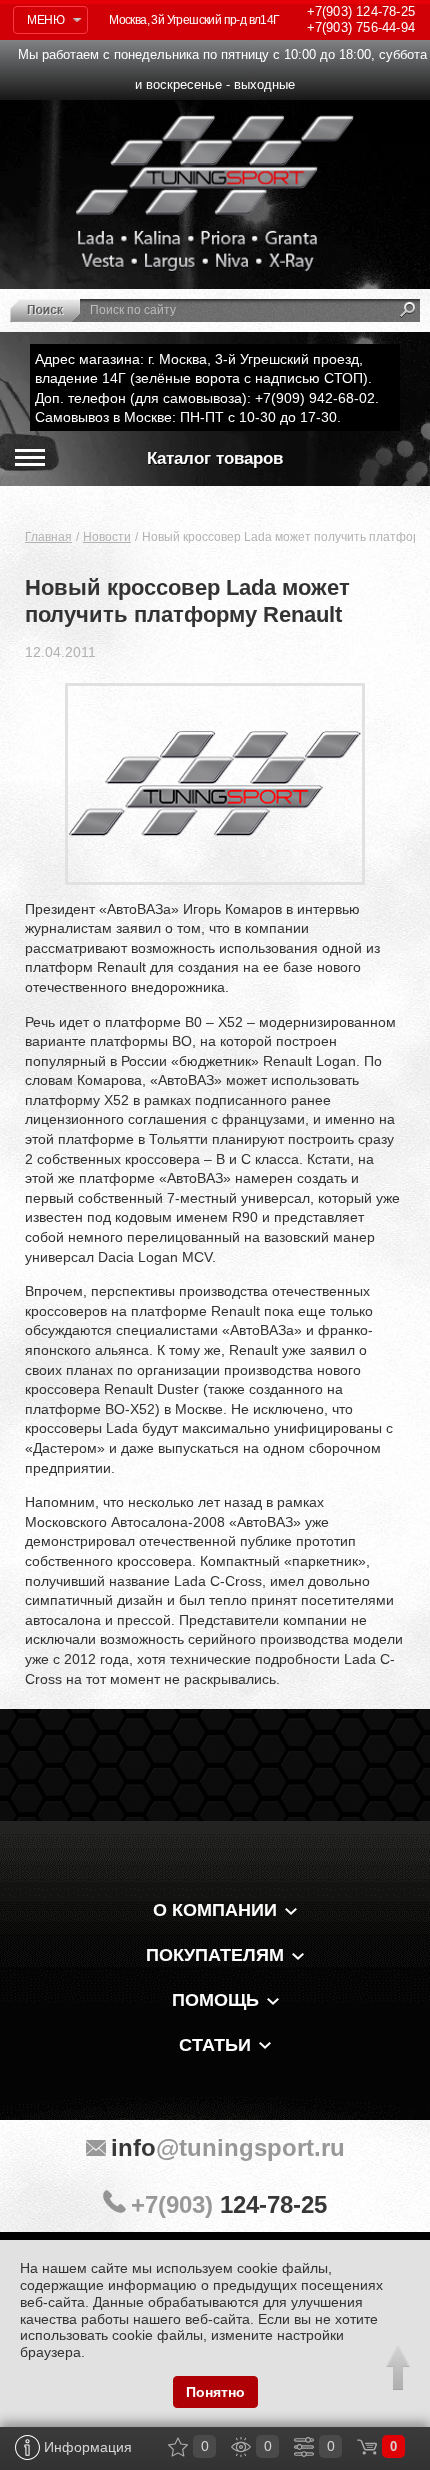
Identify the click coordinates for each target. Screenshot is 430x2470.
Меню (45, 20)
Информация (86, 2447)
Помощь (215, 2000)
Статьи (215, 2045)
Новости (107, 537)
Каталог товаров (215, 458)
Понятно (215, 2392)
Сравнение (304, 2447)
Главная (48, 537)
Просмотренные (241, 2447)
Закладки (178, 2447)
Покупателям (215, 1955)
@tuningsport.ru (228, 2147)
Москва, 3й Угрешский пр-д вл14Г (194, 20)
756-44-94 (361, 27)
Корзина (367, 2447)
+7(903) (229, 2204)
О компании (215, 1910)
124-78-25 (361, 11)
